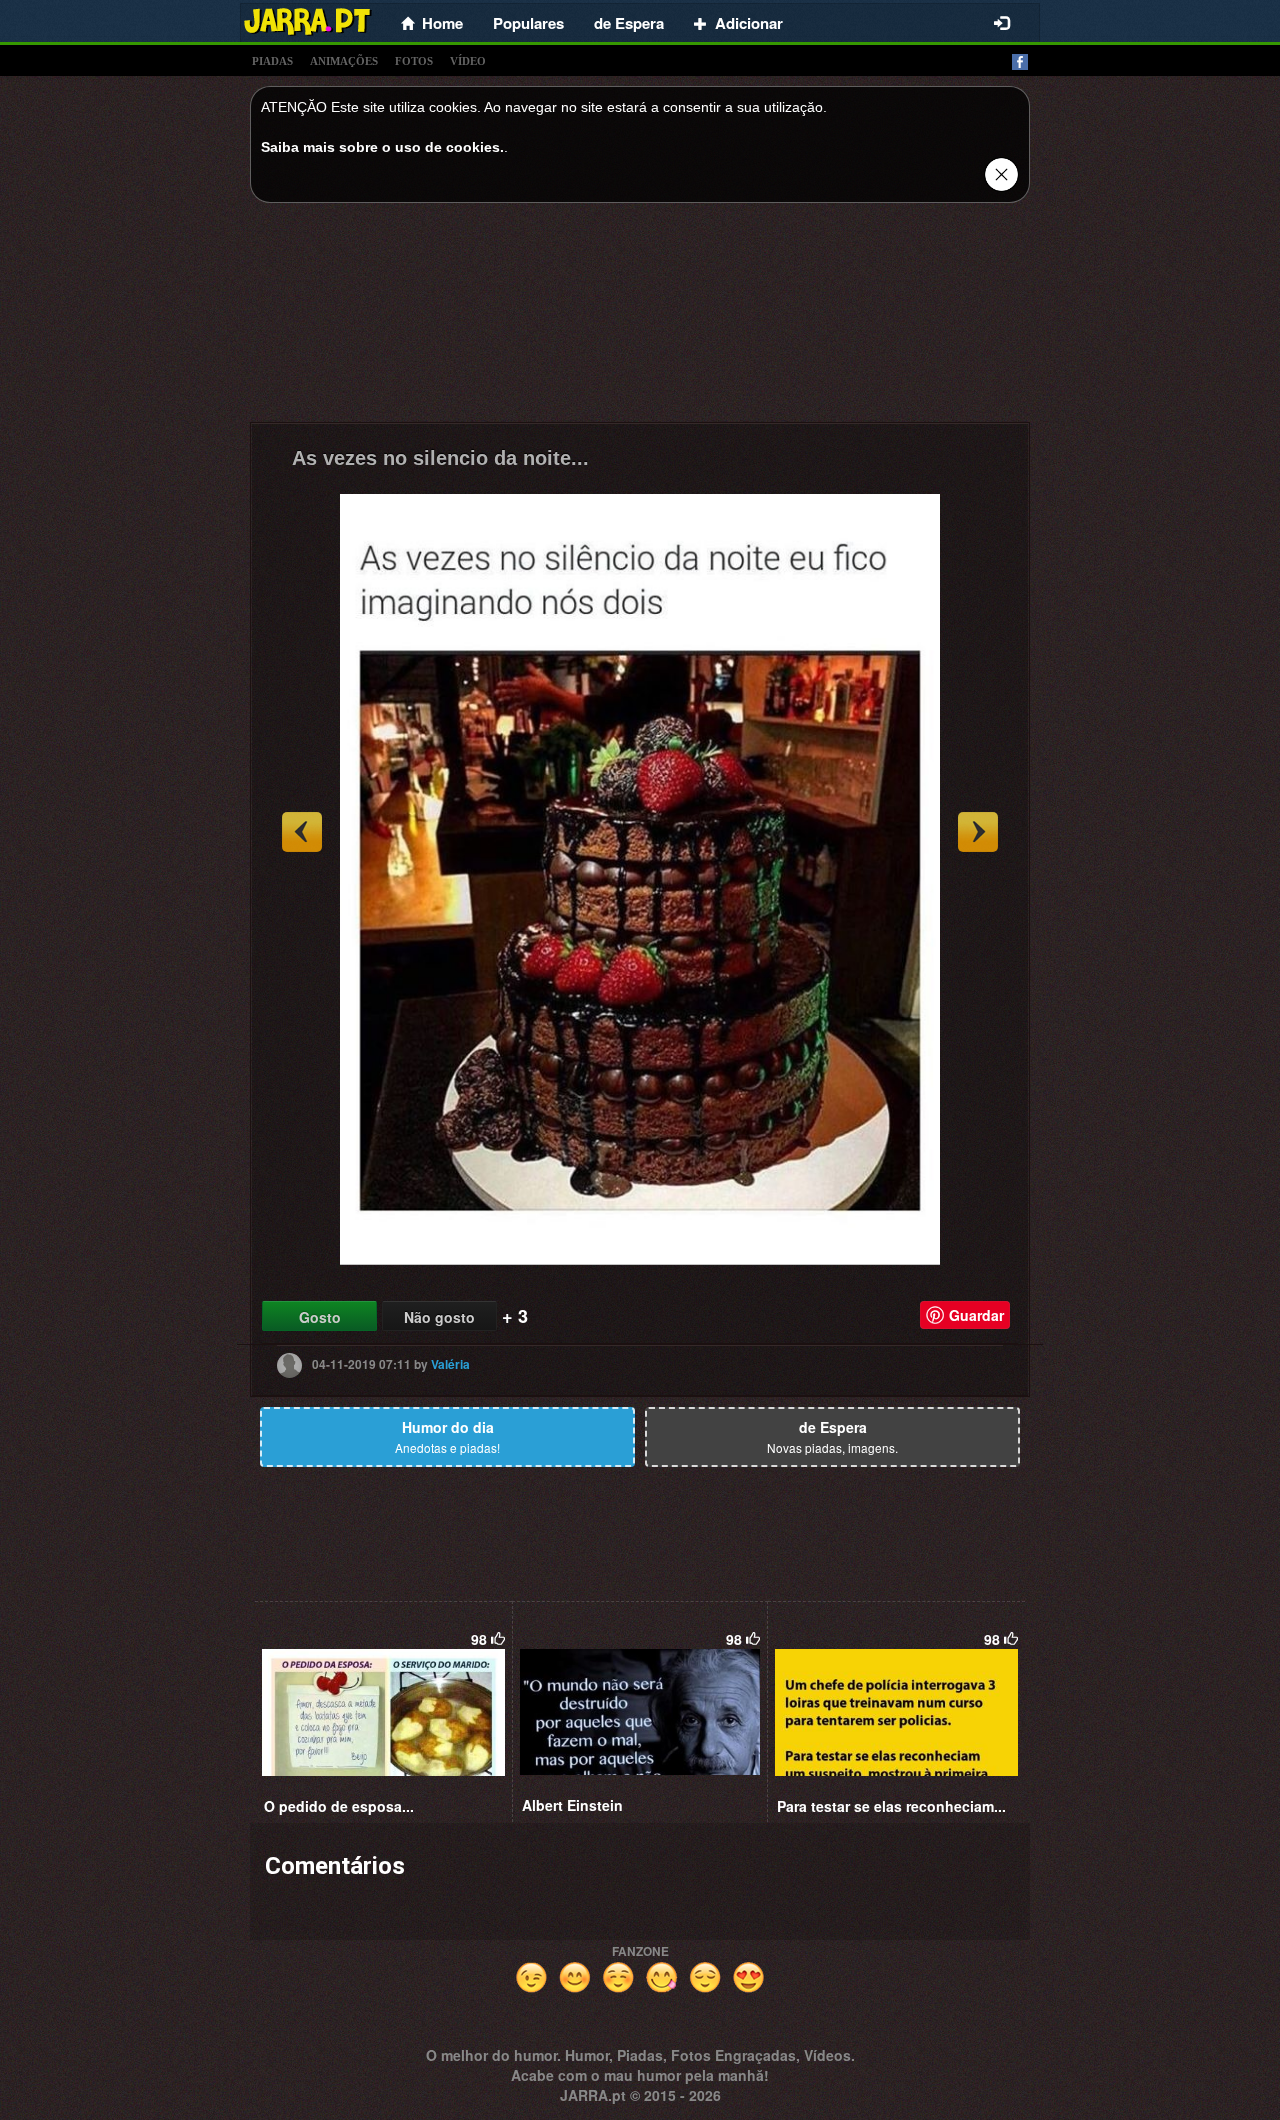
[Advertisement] (640, 318)
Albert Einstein (572, 1805)
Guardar (976, 1315)
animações (344, 61)
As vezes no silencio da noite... (440, 458)
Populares (528, 23)
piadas (272, 61)
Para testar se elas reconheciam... (891, 1806)
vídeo (468, 61)
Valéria (450, 1364)
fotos (414, 61)
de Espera (629, 23)
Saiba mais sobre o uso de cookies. (382, 147)
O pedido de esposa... (339, 1806)
